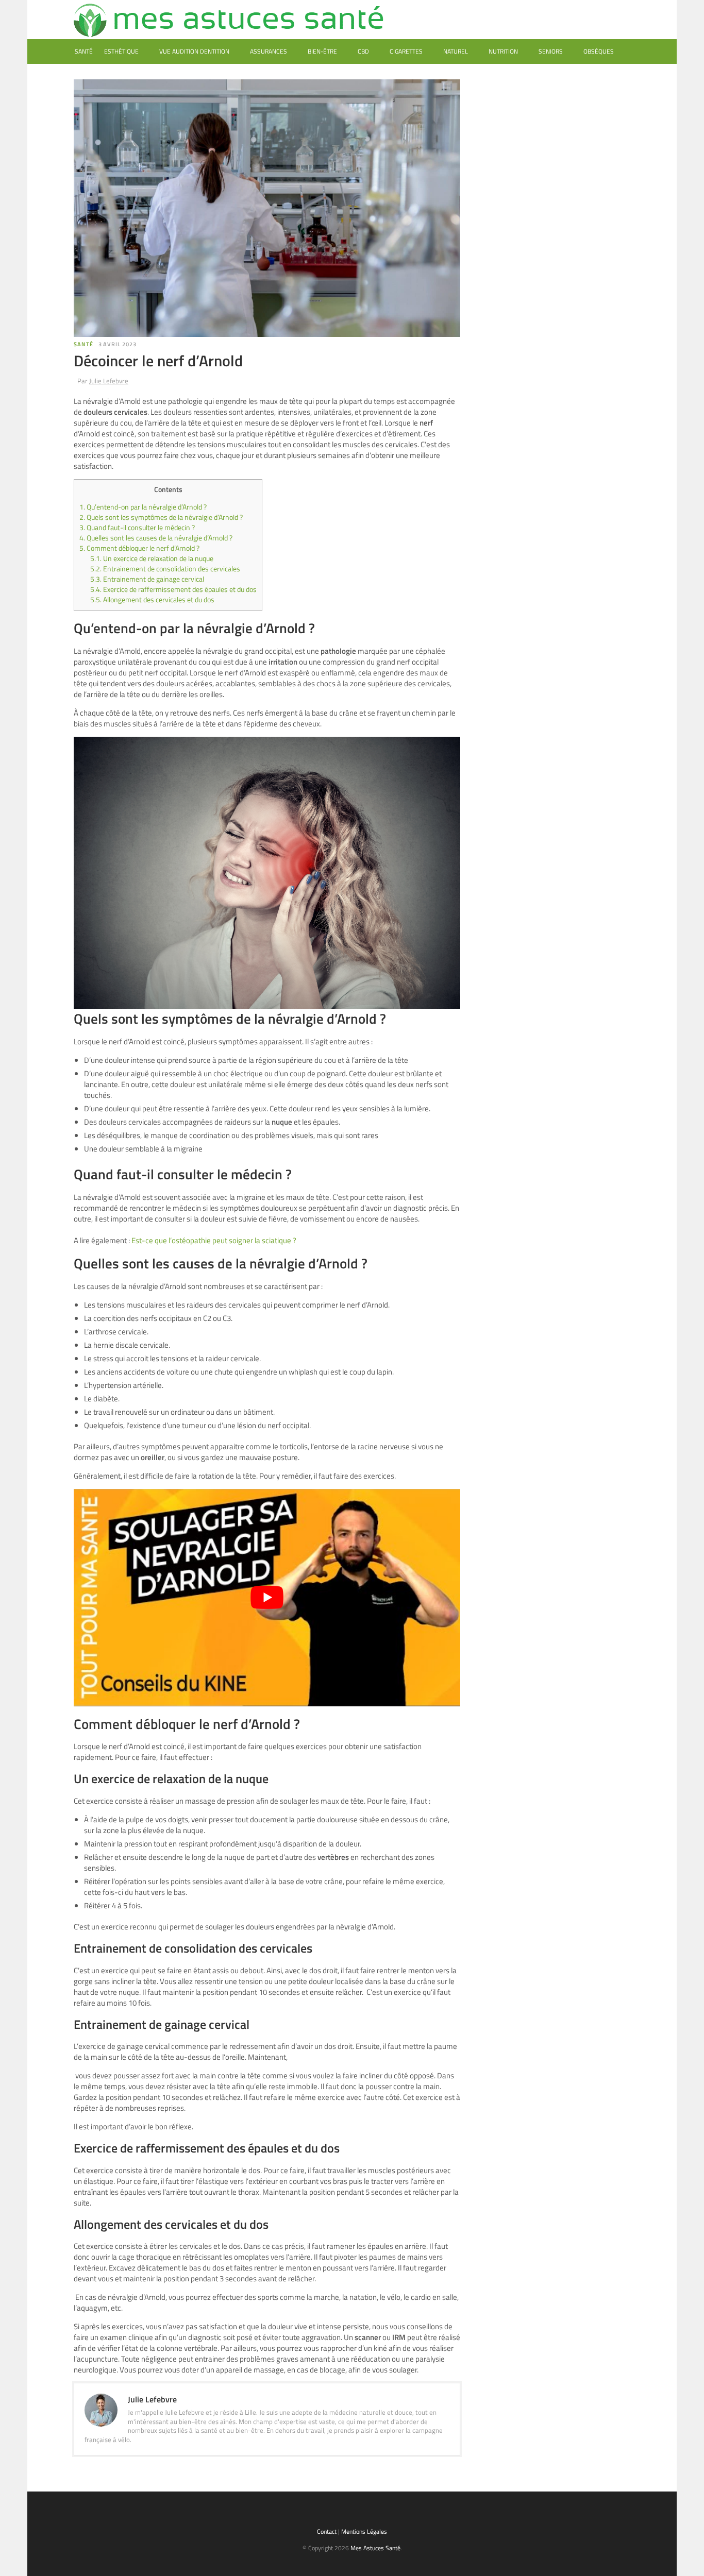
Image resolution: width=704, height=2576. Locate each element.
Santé (84, 51)
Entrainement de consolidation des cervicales (166, 569)
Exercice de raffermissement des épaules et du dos (173, 589)
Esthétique (121, 51)
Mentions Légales (364, 2531)
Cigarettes (406, 51)
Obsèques (599, 51)
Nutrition (503, 51)
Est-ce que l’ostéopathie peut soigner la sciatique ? (214, 1240)
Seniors (551, 51)
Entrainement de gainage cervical (147, 579)
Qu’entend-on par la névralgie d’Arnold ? (143, 507)
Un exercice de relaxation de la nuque (152, 558)
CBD (363, 51)
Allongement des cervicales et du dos (152, 600)
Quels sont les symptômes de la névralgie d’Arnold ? (161, 517)
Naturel (456, 51)
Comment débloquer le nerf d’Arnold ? (139, 548)
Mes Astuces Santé (375, 2548)
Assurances (269, 51)
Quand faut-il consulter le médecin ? (137, 528)
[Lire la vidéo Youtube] (267, 1598)
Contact (327, 2531)
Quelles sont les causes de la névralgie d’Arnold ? (156, 538)
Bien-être (322, 51)
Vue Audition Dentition (194, 51)
